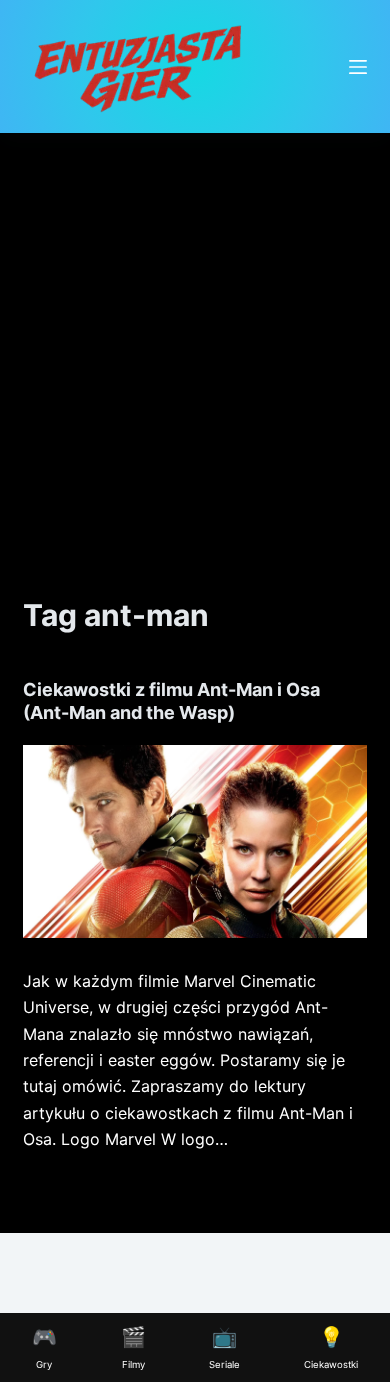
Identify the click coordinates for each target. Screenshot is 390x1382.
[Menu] (358, 67)
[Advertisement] (195, 338)
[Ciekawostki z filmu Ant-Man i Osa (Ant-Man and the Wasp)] (194, 841)
